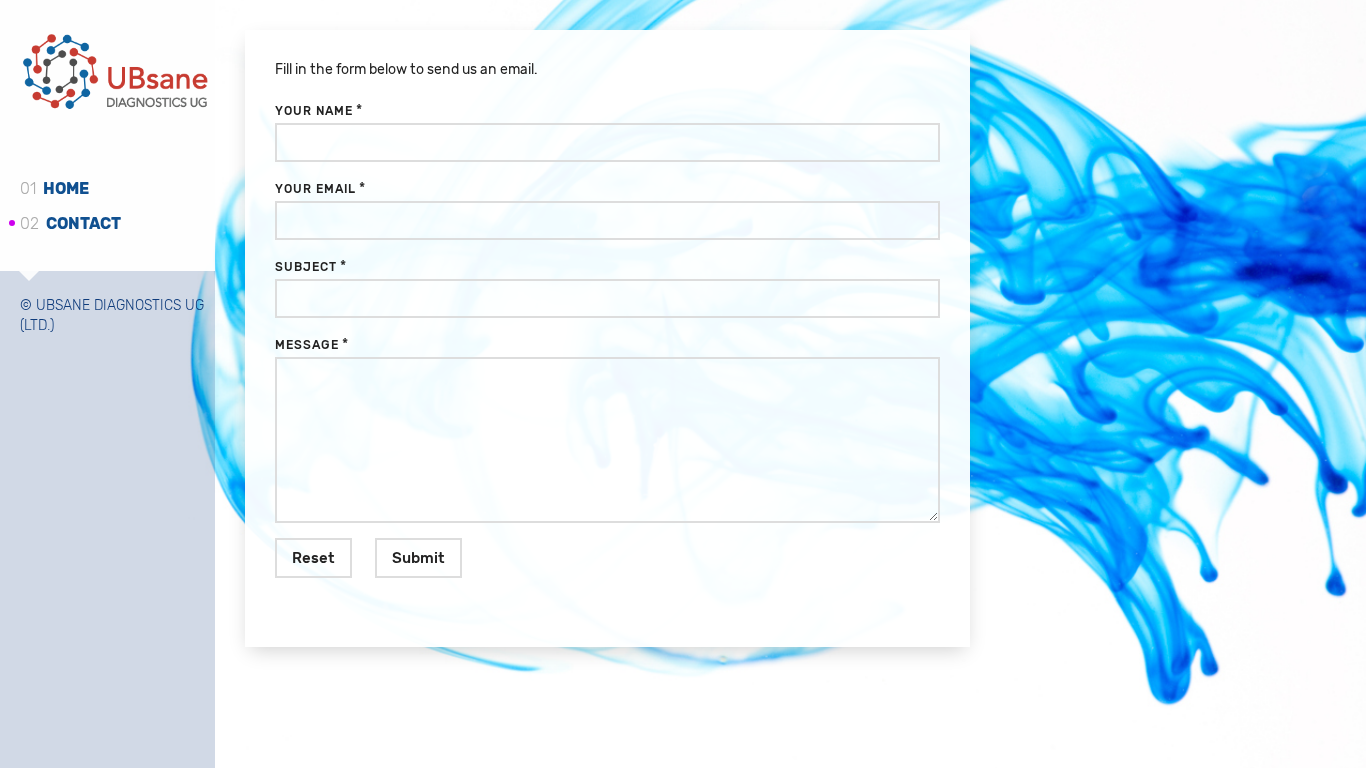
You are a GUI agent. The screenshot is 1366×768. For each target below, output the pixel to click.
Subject (306, 267)
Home (54, 188)
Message (307, 345)
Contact (70, 223)
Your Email (315, 189)
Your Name (314, 111)
